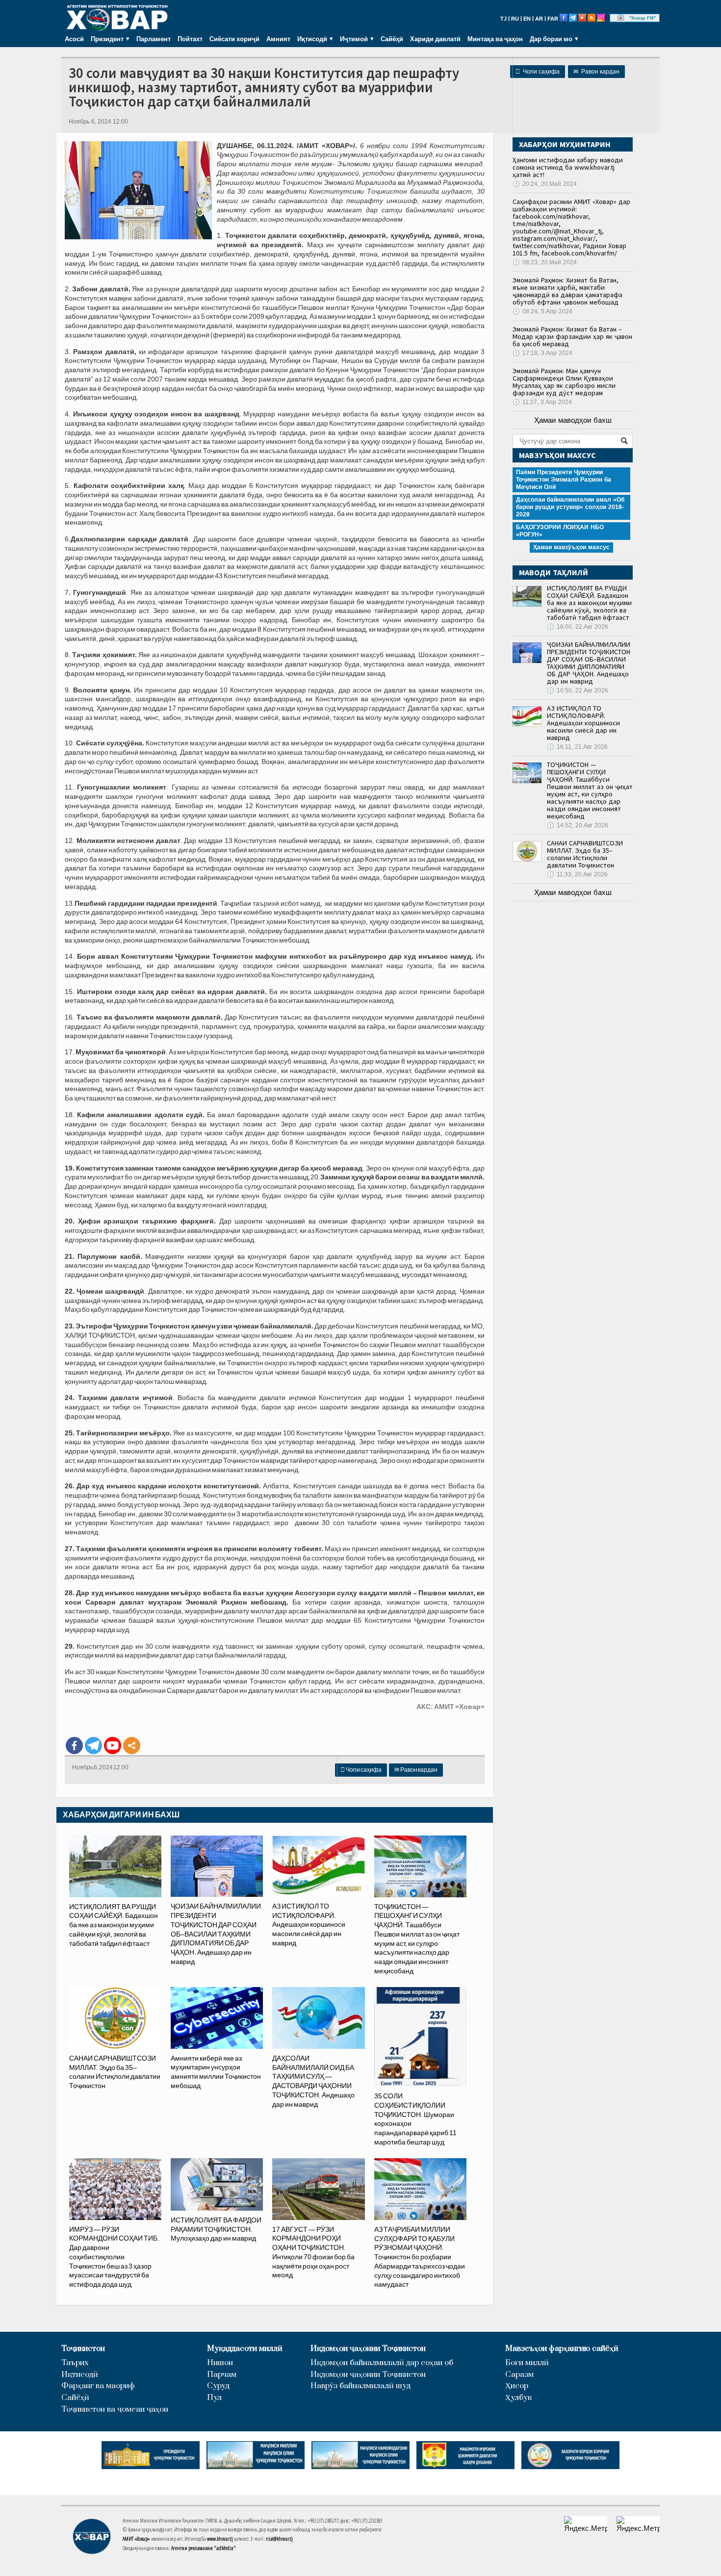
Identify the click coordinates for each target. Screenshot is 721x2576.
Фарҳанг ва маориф (98, 2386)
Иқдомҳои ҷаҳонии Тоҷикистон (368, 2349)
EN (527, 19)
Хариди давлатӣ (435, 39)
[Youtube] (113, 1746)
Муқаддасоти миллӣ (245, 2349)
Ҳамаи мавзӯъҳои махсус (571, 547)
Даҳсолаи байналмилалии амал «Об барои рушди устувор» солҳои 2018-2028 (570, 507)
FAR (553, 19)
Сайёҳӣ (392, 39)
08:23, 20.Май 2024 (545, 262)
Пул (214, 2398)
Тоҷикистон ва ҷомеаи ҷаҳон (115, 2410)
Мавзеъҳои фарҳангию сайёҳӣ (562, 2349)
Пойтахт (190, 39)
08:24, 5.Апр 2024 (542, 311)
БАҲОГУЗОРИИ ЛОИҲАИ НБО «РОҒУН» (560, 531)
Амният (278, 39)
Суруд (218, 2386)
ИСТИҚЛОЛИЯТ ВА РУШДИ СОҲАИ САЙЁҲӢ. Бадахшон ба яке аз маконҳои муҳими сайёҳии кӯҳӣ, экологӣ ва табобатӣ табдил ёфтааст (589, 603)
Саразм (519, 2375)
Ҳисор (517, 2386)
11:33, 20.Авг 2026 (577, 874)
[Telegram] (93, 1746)
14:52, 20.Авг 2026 (578, 825)
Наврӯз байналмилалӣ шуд (360, 2386)
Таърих (75, 2363)
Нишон (220, 2363)
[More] (132, 1746)
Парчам (222, 2375)
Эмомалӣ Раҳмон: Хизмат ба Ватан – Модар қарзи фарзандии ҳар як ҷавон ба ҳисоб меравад (572, 336)
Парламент (154, 39)
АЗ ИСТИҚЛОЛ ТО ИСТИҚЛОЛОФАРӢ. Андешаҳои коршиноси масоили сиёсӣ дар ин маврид (583, 723)
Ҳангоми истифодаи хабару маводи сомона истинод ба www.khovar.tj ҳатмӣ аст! (568, 167)
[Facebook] (74, 1746)
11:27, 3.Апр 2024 (542, 402)
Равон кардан (596, 72)
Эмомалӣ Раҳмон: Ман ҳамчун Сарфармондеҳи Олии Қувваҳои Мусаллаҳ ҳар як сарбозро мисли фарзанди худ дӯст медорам (564, 382)
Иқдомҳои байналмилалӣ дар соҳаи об (382, 2363)
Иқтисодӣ (80, 2375)
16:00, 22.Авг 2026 (578, 627)
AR (539, 19)
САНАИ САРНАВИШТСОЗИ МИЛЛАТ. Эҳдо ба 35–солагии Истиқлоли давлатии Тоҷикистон (585, 854)
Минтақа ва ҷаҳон (495, 39)
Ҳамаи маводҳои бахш (573, 420)
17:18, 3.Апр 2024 (542, 353)
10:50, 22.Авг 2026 (578, 690)
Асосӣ (74, 39)
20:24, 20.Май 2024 (545, 184)
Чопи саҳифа (538, 72)
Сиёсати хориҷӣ (234, 39)
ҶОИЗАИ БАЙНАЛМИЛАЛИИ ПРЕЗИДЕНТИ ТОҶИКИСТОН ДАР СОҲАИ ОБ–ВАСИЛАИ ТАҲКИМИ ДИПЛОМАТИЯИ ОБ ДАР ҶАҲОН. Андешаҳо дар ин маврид (589, 663)
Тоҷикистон (83, 2349)
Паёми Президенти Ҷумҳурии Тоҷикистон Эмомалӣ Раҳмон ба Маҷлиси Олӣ (564, 480)
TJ (503, 19)
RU (515, 19)
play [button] (621, 18)
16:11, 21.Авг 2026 (577, 747)
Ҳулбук (518, 2398)
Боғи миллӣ (527, 2363)
